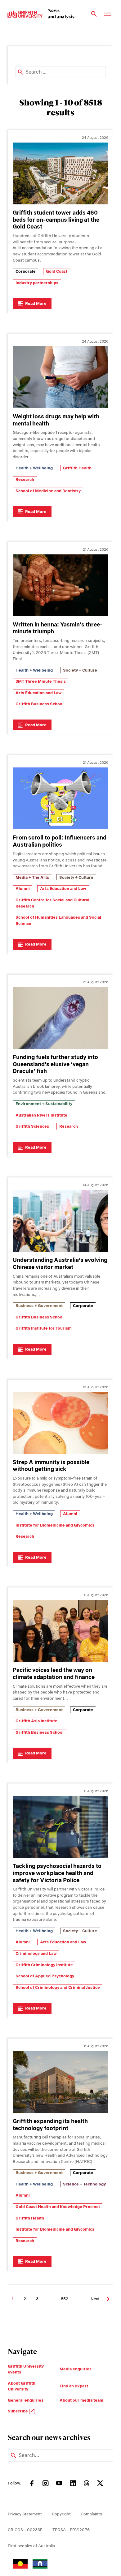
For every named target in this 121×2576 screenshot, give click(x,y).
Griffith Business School (40, 704)
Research (25, 479)
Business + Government (39, 1306)
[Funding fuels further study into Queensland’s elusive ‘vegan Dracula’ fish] (60, 1018)
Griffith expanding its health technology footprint (50, 2125)
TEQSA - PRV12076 (71, 2530)
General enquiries (26, 2400)
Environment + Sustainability (44, 1104)
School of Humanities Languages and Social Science (58, 920)
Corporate (26, 271)
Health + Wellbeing (34, 468)
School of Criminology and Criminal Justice (58, 1987)
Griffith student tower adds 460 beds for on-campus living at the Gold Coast (56, 220)
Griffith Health (77, 468)
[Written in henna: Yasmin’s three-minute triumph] (60, 585)
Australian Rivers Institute (41, 1115)
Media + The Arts (32, 877)
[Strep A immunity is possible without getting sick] (60, 1423)
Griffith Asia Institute (36, 1721)
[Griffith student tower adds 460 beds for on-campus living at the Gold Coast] (60, 173)
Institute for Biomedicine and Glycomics (55, 1525)
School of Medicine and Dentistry (48, 491)
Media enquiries (76, 2369)
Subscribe (18, 2411)
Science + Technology (84, 2184)
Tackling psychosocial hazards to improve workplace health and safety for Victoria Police (57, 1873)
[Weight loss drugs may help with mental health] (60, 377)
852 (65, 2299)
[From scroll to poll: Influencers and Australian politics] (60, 798)
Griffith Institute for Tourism (44, 1328)
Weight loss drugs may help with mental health (56, 420)
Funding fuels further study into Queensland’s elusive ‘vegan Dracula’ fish (55, 1064)
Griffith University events (26, 2369)
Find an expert (74, 2386)
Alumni (23, 889)
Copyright (61, 2514)
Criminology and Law (36, 1953)
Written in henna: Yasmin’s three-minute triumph (58, 628)
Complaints (91, 2514)
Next (95, 2299)
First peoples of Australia (31, 2546)
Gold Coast (57, 271)
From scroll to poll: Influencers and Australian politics (60, 841)
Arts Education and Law (39, 693)
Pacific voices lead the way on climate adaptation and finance (54, 1673)
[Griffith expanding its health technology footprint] (60, 2082)
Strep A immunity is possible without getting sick (51, 1466)
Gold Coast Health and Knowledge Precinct (58, 2207)
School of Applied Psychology (45, 1976)
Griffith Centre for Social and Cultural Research (52, 903)
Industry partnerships (37, 283)
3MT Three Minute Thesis (41, 681)
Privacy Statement (25, 2514)
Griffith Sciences (32, 1126)
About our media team (81, 2400)
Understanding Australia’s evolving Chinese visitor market (60, 1263)
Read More (36, 303)
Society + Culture (80, 670)
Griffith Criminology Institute (44, 1965)
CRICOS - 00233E (25, 2530)
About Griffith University (22, 2386)
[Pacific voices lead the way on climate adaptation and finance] (60, 1631)
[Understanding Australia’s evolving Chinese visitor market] (60, 1221)
